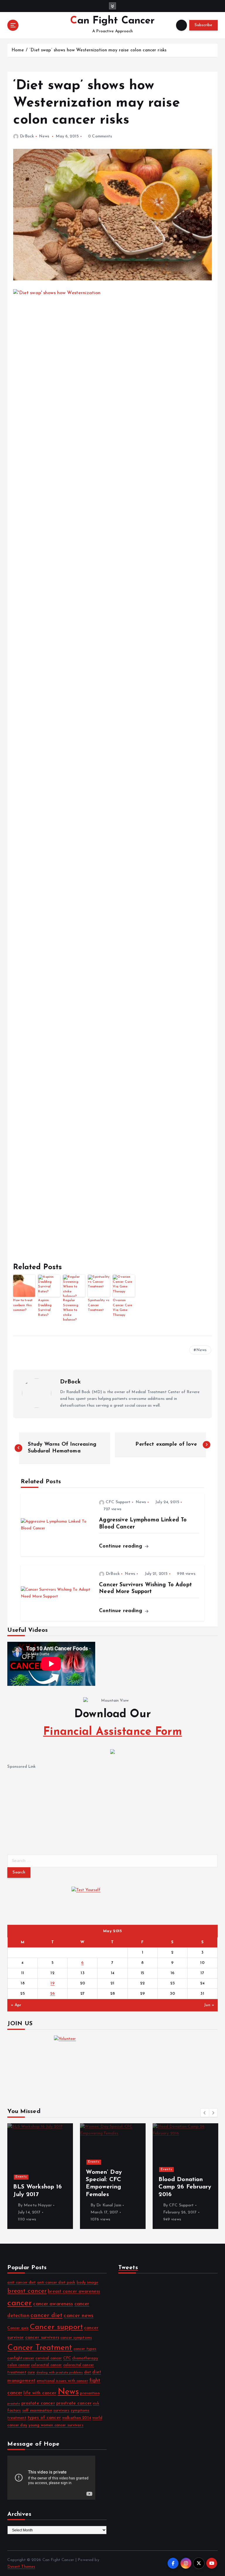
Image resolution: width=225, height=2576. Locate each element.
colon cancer (19, 2365)
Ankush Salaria (199, 2205)
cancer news (79, 2316)
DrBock (27, 136)
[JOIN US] (112, 2065)
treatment (17, 2418)
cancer (20, 2303)
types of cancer (44, 2418)
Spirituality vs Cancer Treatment (99, 1305)
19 (52, 1983)
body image (87, 2283)
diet (88, 2372)
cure (31, 2372)
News (44, 136)
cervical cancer (49, 2358)
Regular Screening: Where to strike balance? (71, 1310)
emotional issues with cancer (62, 2381)
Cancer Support (118, 2170)
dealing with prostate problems (60, 2373)
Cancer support (56, 2327)
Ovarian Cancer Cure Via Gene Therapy (122, 1308)
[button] (205, 2113)
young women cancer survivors (56, 2425)
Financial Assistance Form (112, 1732)
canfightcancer (21, 2358)
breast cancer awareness (74, 2292)
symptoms (80, 2411)
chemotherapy (85, 2358)
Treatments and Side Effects (50, 2168)
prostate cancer (38, 2403)
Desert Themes (21, 2567)
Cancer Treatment (40, 2348)
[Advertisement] (51, 1807)
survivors (61, 2411)
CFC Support (118, 1502)
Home (18, 50)
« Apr (16, 2005)
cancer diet (47, 2316)
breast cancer (27, 2291)
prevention (90, 2393)
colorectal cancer (46, 2365)
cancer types (85, 2349)
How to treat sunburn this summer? (23, 1305)
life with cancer (40, 2393)
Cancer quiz (18, 2328)
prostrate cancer (74, 2403)
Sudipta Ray (52, 2205)
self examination (37, 2411)
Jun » (209, 2005)
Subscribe (203, 25)
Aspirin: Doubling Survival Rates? (45, 1308)
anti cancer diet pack (56, 2283)
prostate (14, 2404)
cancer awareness (53, 2304)
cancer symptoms (76, 2338)
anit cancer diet (22, 2283)
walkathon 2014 (77, 2418)
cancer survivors (42, 2338)
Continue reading (121, 1546)
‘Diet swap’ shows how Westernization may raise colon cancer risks (98, 50)
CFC (67, 2358)
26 (53, 1994)
